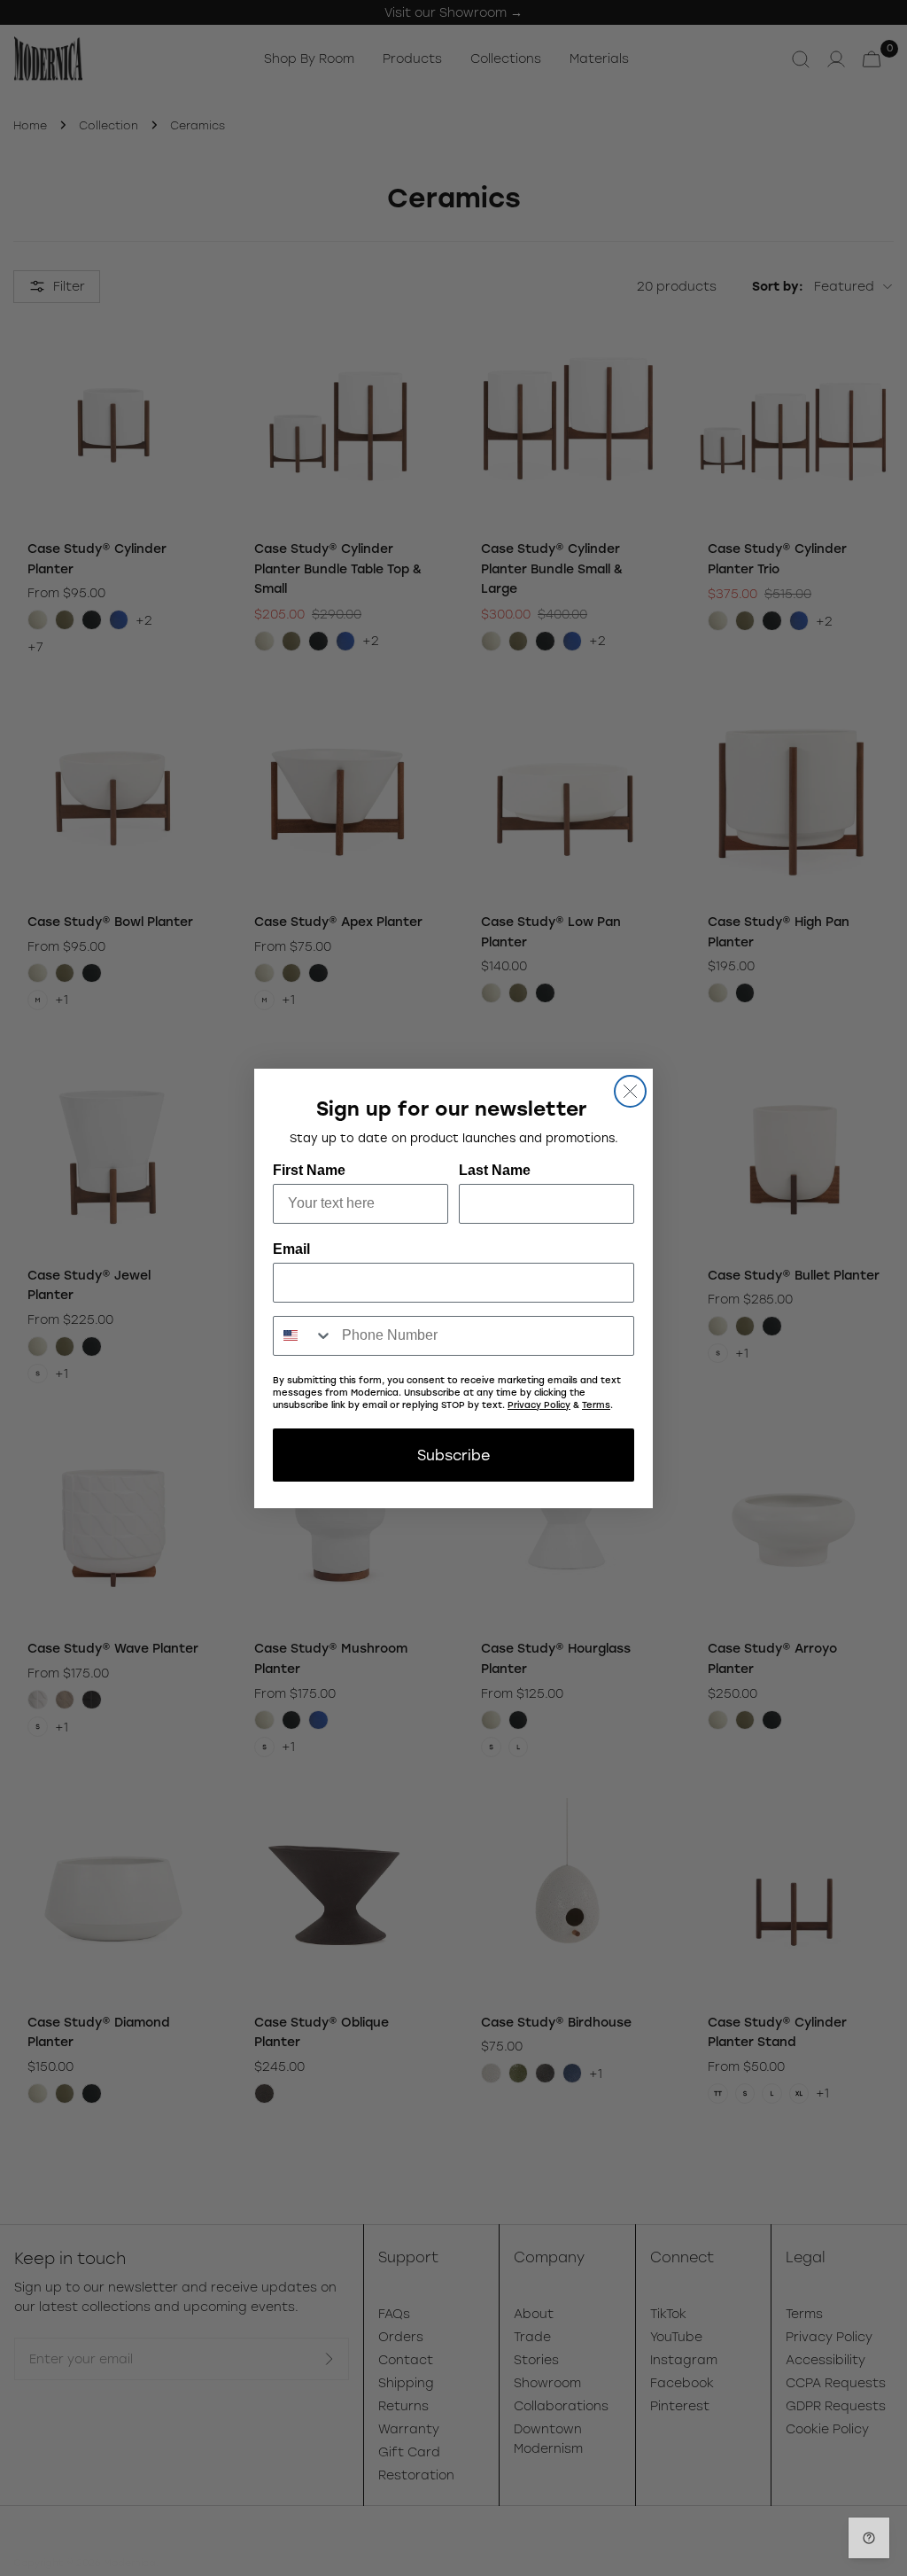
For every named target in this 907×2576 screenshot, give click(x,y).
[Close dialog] (630, 1091)
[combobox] (303, 1336)
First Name (309, 1170)
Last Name (495, 1170)
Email (291, 1249)
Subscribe (453, 1455)
